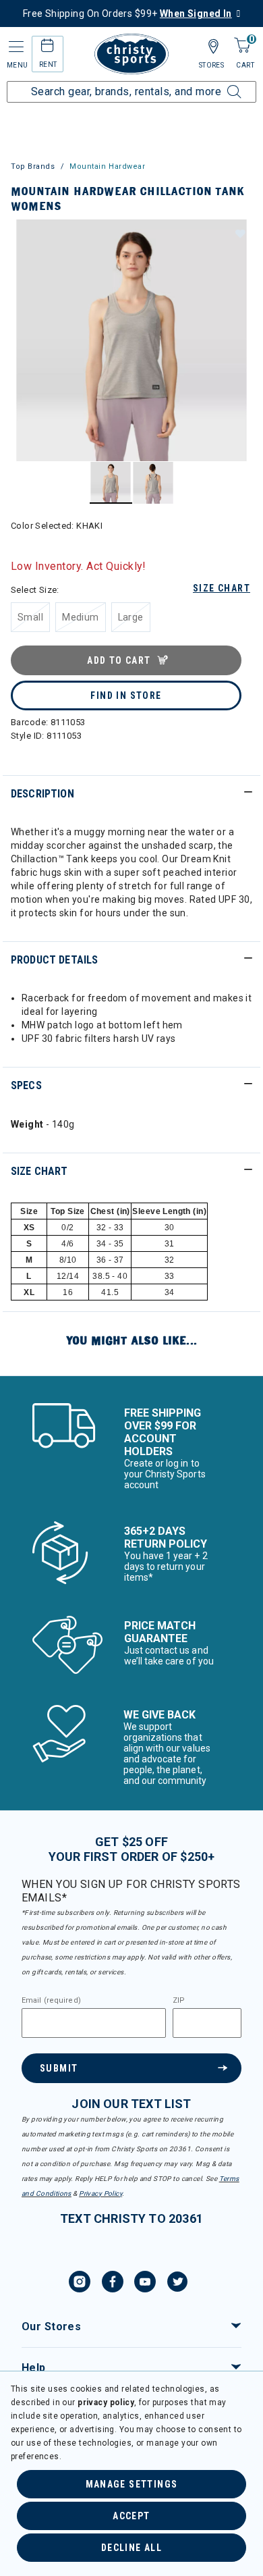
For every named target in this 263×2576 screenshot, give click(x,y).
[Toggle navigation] (15, 47)
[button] (239, 233)
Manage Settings (132, 2484)
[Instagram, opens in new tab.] (80, 2284)
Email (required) (51, 2001)
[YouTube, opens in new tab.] (145, 2284)
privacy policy (106, 2402)
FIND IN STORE (126, 695)
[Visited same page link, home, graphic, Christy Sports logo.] (131, 54)
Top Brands (33, 166)
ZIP (179, 2001)
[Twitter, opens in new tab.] (177, 2284)
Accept (131, 2516)
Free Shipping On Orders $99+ (127, 14)
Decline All (131, 2548)
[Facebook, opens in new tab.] (113, 2284)
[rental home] (48, 48)
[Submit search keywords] (219, 84)
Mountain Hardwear (107, 166)
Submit (59, 2068)
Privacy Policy (100, 2193)
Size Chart (222, 588)
